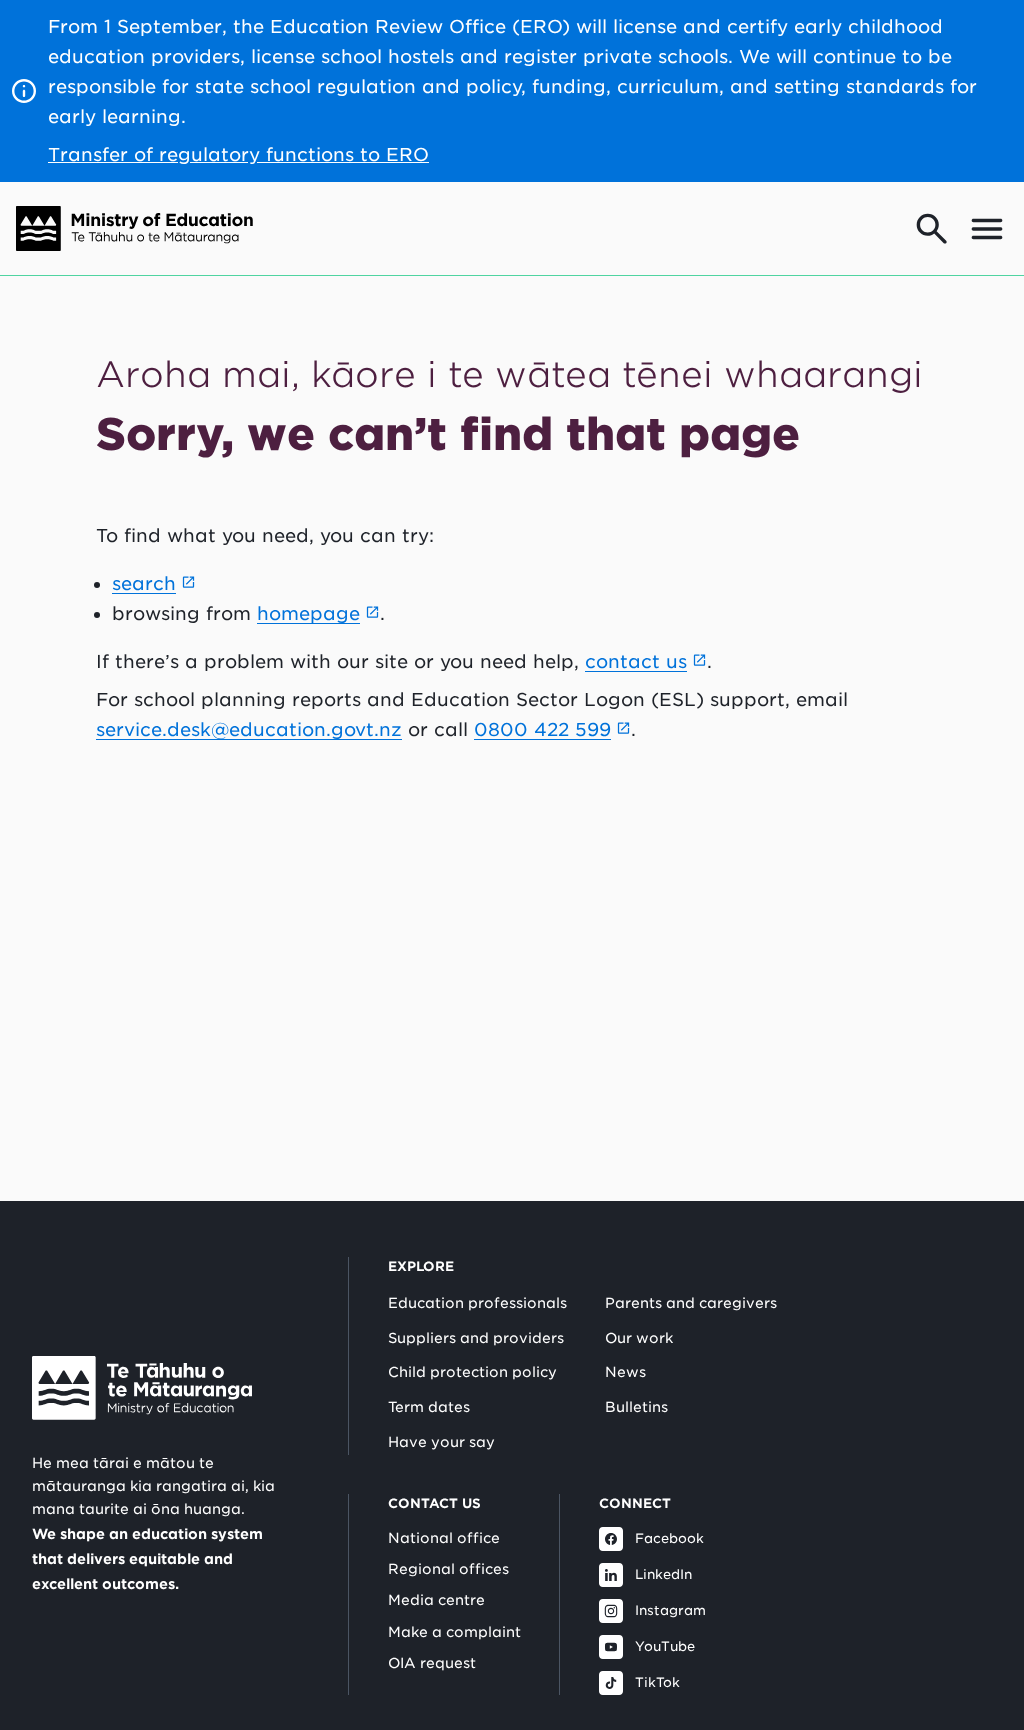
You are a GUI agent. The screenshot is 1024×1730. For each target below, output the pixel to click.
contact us (636, 661)
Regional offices (448, 1569)
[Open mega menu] (987, 229)
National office (444, 1538)
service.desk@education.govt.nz (249, 729)
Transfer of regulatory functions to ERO (238, 154)
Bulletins (636, 1407)
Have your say (441, 1442)
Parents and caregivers (691, 1303)
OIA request (432, 1663)
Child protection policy (472, 1372)
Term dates (429, 1407)
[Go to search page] (932, 229)
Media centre (436, 1600)
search (144, 583)
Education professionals (477, 1303)
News (625, 1372)
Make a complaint (454, 1632)
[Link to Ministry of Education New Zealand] (142, 1388)
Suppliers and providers (476, 1338)
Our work (639, 1338)
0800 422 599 (542, 729)
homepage (308, 613)
